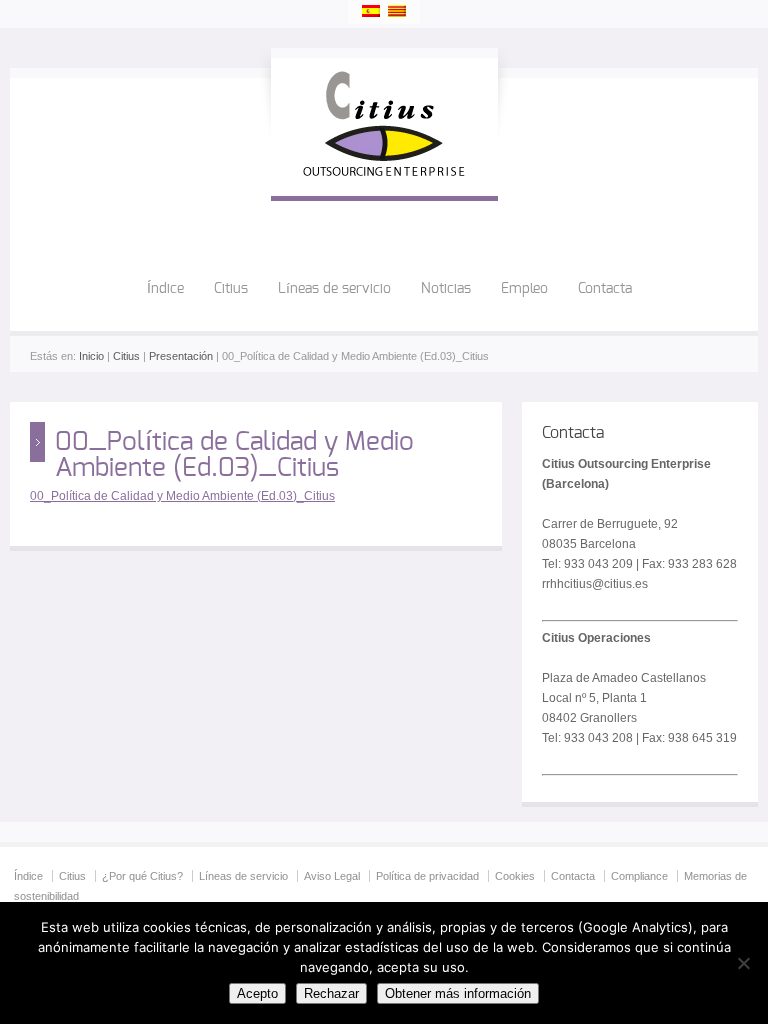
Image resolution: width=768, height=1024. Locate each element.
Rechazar (331, 993)
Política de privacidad (427, 876)
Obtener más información (458, 993)
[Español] (371, 11)
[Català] (397, 11)
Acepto (257, 993)
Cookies (515, 876)
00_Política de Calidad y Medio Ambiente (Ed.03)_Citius (182, 496)
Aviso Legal (332, 876)
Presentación (181, 356)
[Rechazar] (743, 963)
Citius (231, 289)
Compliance (639, 876)
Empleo (524, 289)
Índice (165, 289)
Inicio (91, 356)
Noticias (446, 289)
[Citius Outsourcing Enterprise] (384, 176)
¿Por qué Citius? (142, 876)
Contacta (605, 289)
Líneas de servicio (334, 289)
